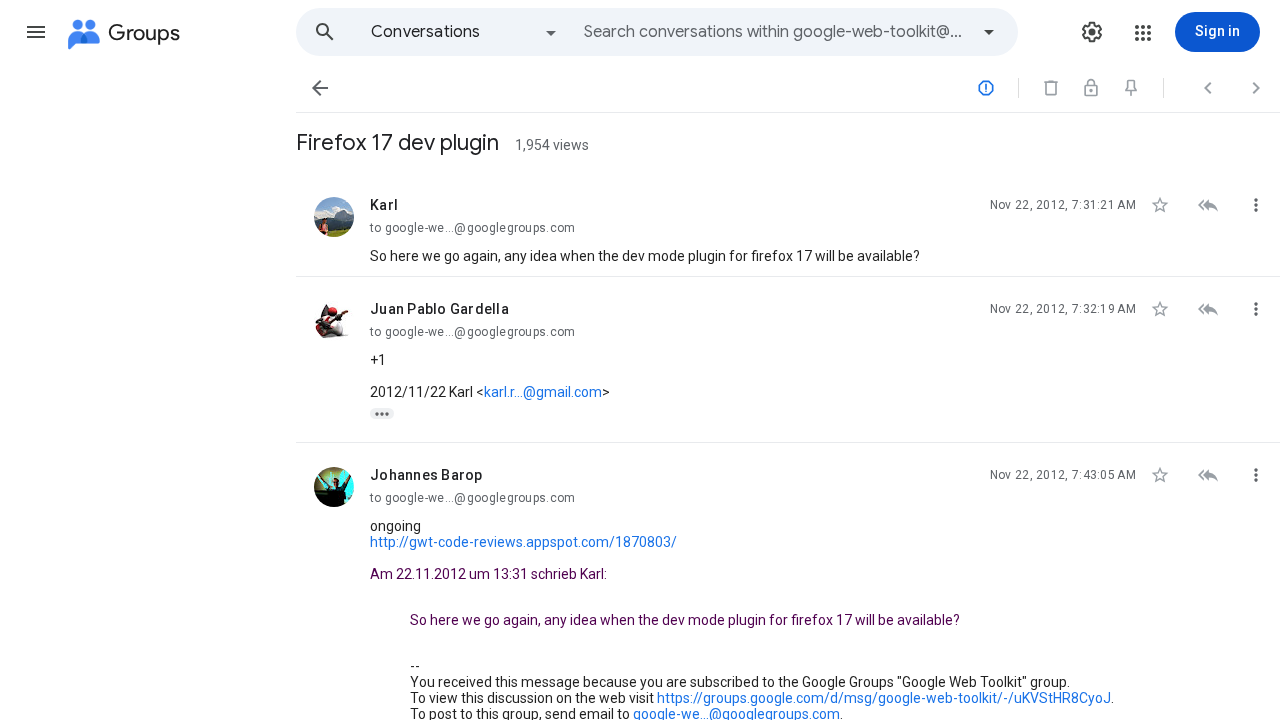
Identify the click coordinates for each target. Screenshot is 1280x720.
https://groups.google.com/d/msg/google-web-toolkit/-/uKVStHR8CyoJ (884, 698)
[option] (465, 32)
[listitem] (788, 225)
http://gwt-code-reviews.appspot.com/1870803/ (523, 542)
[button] (36, 32)
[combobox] (776, 32)
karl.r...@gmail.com (543, 392)
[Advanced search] (989, 32)
